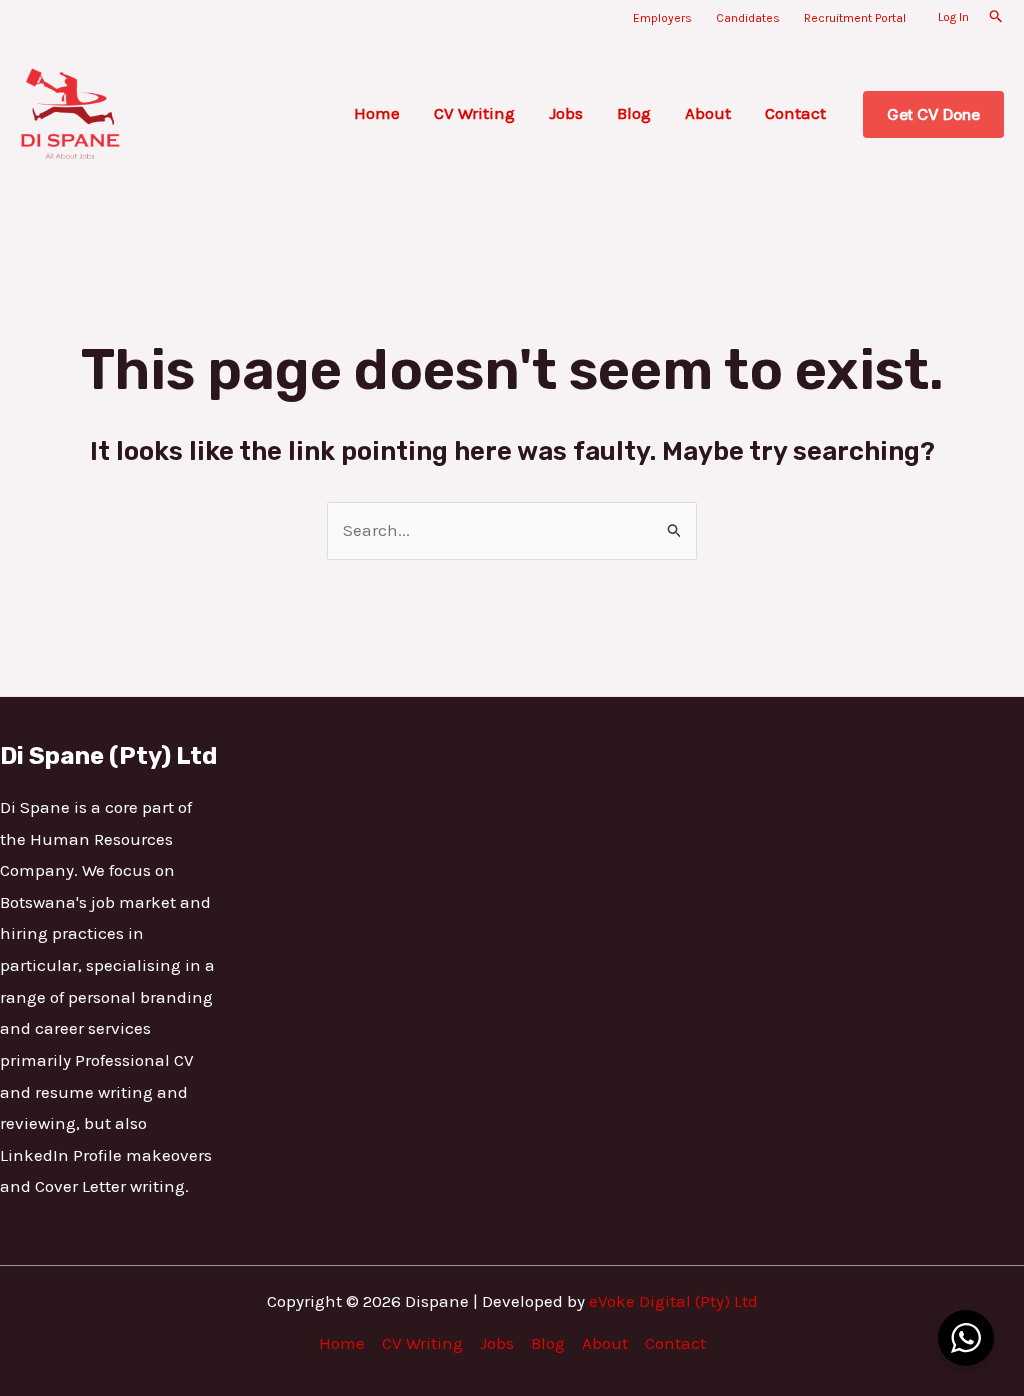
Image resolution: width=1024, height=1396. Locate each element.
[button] (996, 16)
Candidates (748, 18)
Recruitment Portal (855, 18)
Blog (634, 113)
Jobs (566, 113)
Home (377, 113)
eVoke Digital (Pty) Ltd (673, 1301)
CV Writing (474, 113)
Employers (662, 18)
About (708, 113)
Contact (795, 113)
